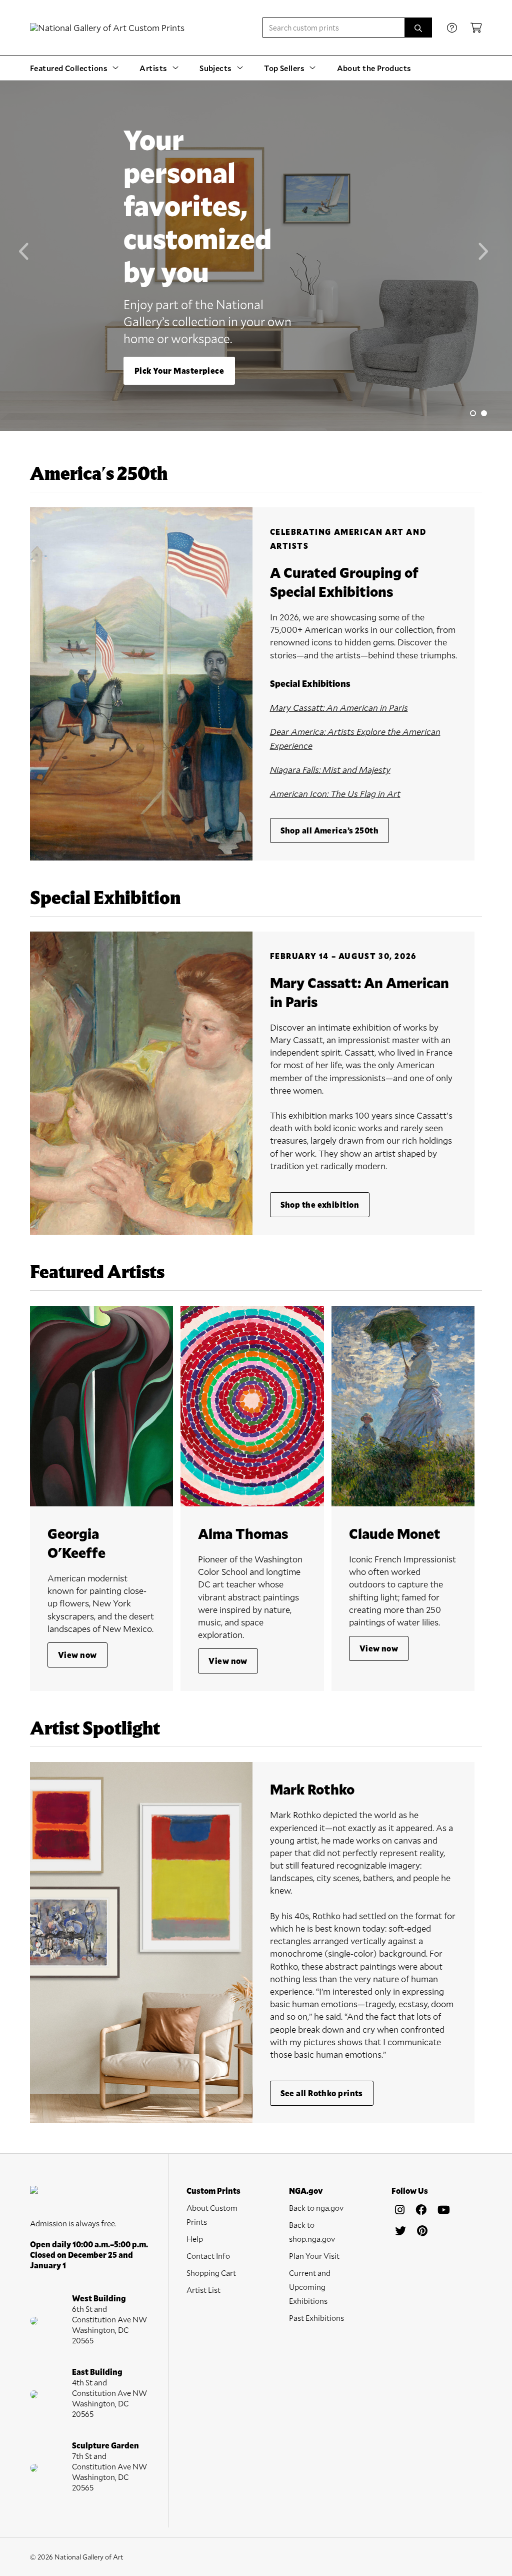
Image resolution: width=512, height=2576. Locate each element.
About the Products (374, 68)
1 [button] (473, 413)
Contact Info (208, 2256)
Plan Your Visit (314, 2256)
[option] (256, 256)
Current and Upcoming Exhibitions (310, 2287)
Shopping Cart (211, 2273)
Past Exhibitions (316, 2318)
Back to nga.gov (316, 2208)
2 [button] (484, 413)
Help (195, 2239)
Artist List (203, 2290)
